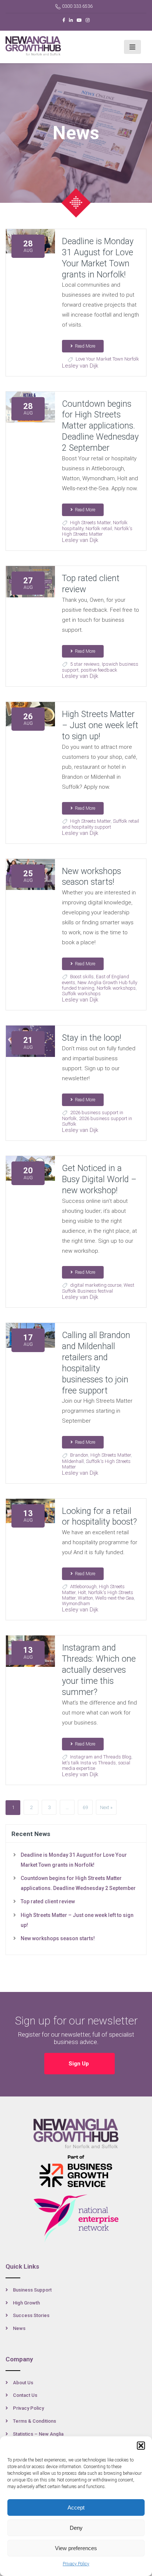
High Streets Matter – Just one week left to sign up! (100, 725)
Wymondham (76, 1603)
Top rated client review (48, 1901)
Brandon (79, 1455)
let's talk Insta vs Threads (89, 1763)
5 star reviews (85, 664)
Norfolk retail (99, 528)
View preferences (76, 2548)
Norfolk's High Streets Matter (97, 531)
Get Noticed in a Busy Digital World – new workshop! (99, 1179)
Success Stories (31, 2315)
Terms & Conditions (34, 2421)
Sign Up (80, 2064)
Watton (85, 1598)
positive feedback (99, 670)
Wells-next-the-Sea (115, 1598)
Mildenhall (73, 1461)
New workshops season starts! (58, 1938)
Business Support (32, 2290)
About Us (23, 2383)
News (19, 2328)
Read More (85, 346)
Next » (106, 1807)
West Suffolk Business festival (98, 1288)
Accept (76, 2507)
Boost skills (82, 977)
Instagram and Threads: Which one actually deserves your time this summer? (99, 1670)
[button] (141, 2446)
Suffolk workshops (81, 994)
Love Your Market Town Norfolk (107, 359)
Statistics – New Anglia (38, 2434)
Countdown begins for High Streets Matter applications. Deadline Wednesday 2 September (100, 426)
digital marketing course (96, 1285)
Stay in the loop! (92, 1038)
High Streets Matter (90, 523)
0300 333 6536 (77, 6)
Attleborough (83, 1586)
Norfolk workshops (116, 988)
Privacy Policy (76, 2564)
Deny (76, 2528)
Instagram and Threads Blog (101, 1757)
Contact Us (25, 2395)
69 (85, 1807)
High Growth (26, 2303)
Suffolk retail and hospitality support (101, 824)
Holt (82, 1592)
